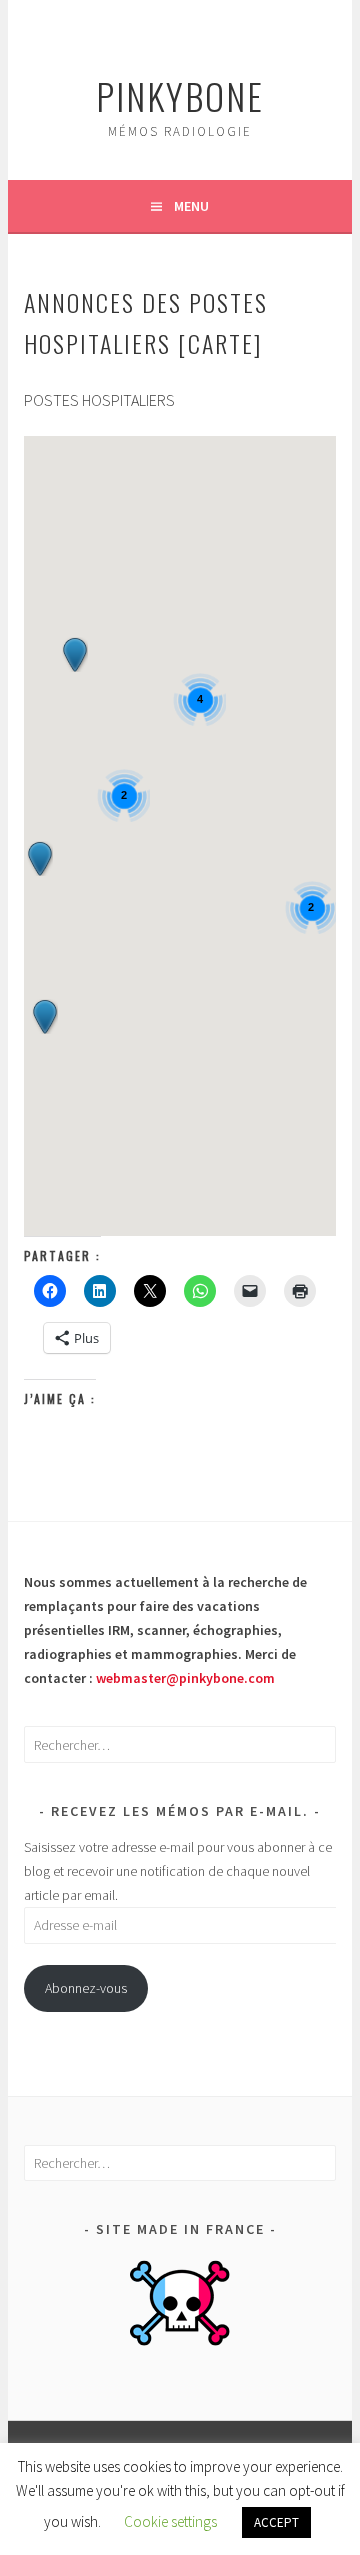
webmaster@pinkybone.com (185, 1678)
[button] (45, 1017)
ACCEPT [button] (276, 2522)
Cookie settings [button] (170, 2521)
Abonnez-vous (86, 1988)
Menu (191, 206)
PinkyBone (180, 95)
